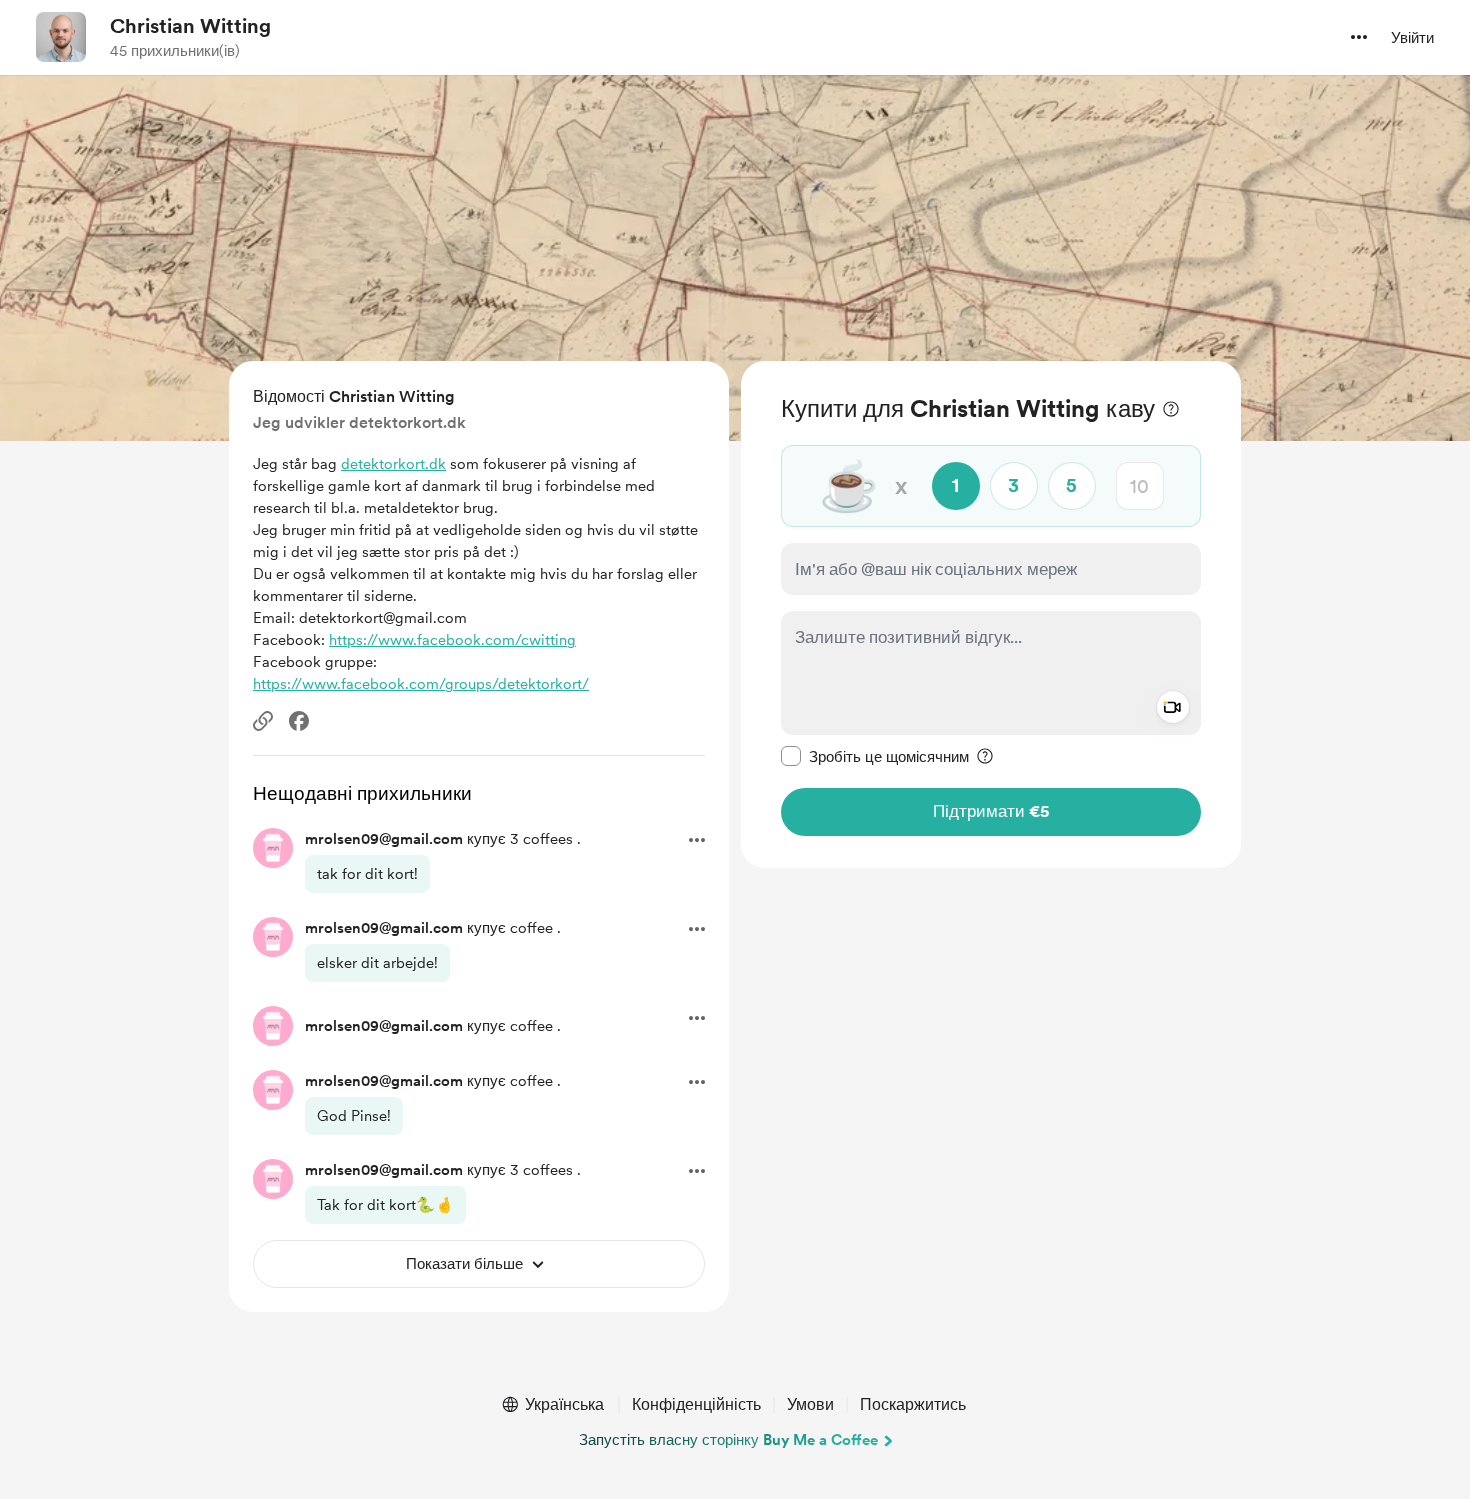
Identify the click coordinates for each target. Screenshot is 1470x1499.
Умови (810, 1404)
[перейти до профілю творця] (61, 37)
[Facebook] (299, 721)
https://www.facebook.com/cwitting (452, 640)
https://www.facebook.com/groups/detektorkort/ (421, 684)
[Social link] (263, 721)
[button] (1359, 37)
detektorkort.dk (393, 464)
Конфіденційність (696, 1404)
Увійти (1412, 38)
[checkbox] (875, 756)
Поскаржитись (913, 1404)
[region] (991, 614)
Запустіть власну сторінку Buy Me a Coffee (728, 1440)
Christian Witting (190, 26)
